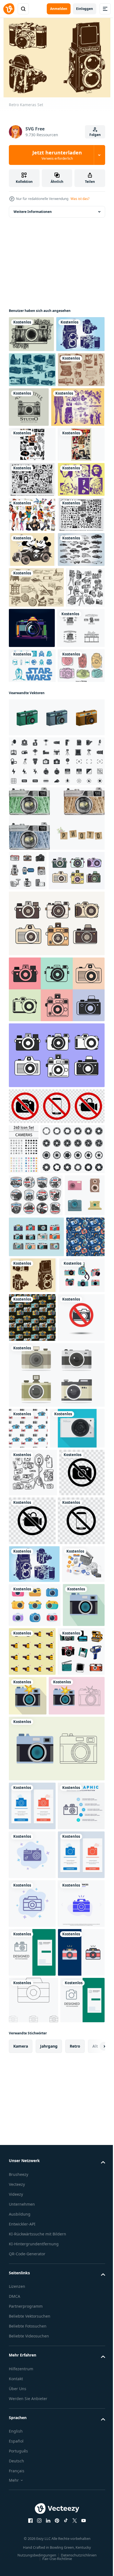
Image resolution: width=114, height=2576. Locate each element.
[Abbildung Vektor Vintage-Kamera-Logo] (78, 440)
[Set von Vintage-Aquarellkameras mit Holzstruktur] (56, 1108)
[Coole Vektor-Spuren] (32, 517)
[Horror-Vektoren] (32, 553)
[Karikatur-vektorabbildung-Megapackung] (32, 658)
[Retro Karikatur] (32, 728)
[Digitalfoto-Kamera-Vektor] (36, 1944)
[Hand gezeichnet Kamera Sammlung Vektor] (32, 955)
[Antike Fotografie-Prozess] (36, 801)
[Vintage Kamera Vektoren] (33, 367)
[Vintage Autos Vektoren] (32, 763)
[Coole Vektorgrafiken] (36, 480)
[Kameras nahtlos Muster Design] (28, 1903)
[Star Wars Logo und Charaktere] (32, 920)
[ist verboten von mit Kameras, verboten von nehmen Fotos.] (32, 1792)
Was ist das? (80, 199)
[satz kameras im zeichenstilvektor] (28, 1160)
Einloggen (85, 9)
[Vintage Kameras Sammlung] (36, 1658)
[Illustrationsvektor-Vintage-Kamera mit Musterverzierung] (31, 331)
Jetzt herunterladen (57, 155)
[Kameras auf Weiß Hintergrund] (56, 1850)
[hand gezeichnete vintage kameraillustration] (32, 2303)
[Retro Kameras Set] (74, 1696)
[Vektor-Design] (32, 693)
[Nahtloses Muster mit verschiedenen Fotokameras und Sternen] (28, 1699)
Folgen (95, 135)
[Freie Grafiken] (32, 588)
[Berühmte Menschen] (32, 623)
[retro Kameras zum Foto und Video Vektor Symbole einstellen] (36, 1574)
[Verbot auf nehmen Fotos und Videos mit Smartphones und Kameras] (56, 1435)
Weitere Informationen (33, 209)
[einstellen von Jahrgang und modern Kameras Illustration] (29, 1616)
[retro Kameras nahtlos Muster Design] (80, 1744)
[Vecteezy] (9, 9)
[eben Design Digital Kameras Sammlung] (35, 2207)
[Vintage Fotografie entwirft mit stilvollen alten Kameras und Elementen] (33, 882)
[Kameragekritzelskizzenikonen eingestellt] (28, 841)
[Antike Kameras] (32, 403)
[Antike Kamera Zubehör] (32, 438)
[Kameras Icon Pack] (24, 1478)
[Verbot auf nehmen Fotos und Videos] (32, 2036)
